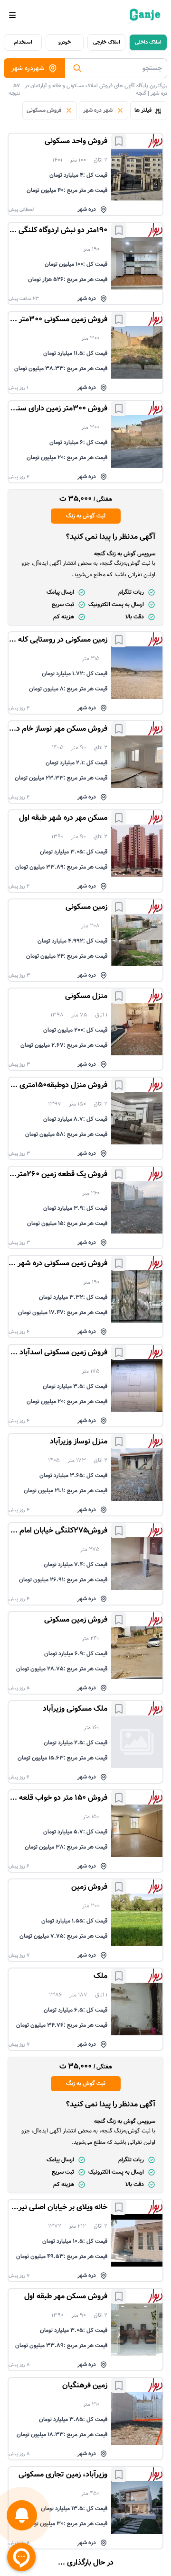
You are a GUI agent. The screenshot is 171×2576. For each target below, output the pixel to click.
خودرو (65, 42)
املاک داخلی (148, 42)
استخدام (23, 42)
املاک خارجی (107, 42)
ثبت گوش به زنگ (86, 516)
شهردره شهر (28, 68)
